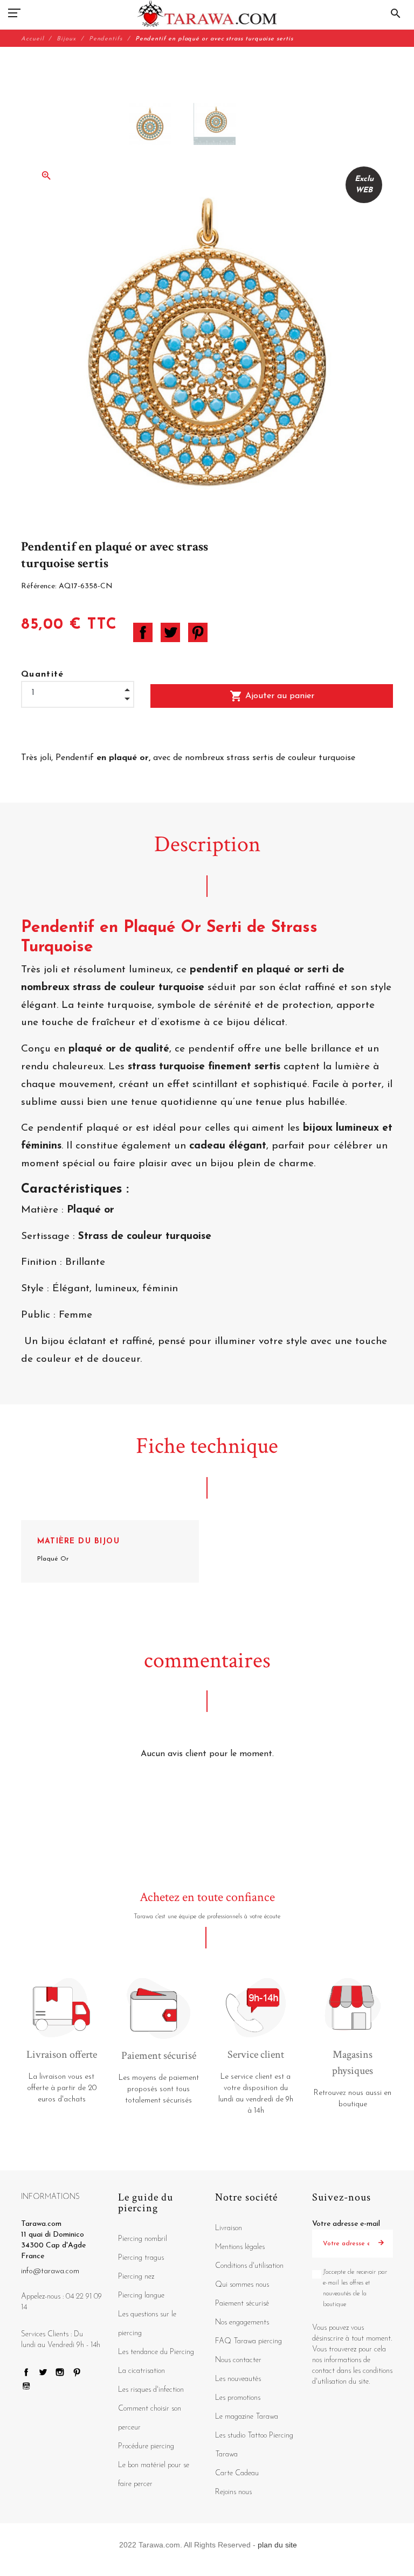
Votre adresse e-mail (346, 2224)
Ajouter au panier (272, 696)
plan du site (277, 2545)
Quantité (43, 674)
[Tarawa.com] (207, 13)
